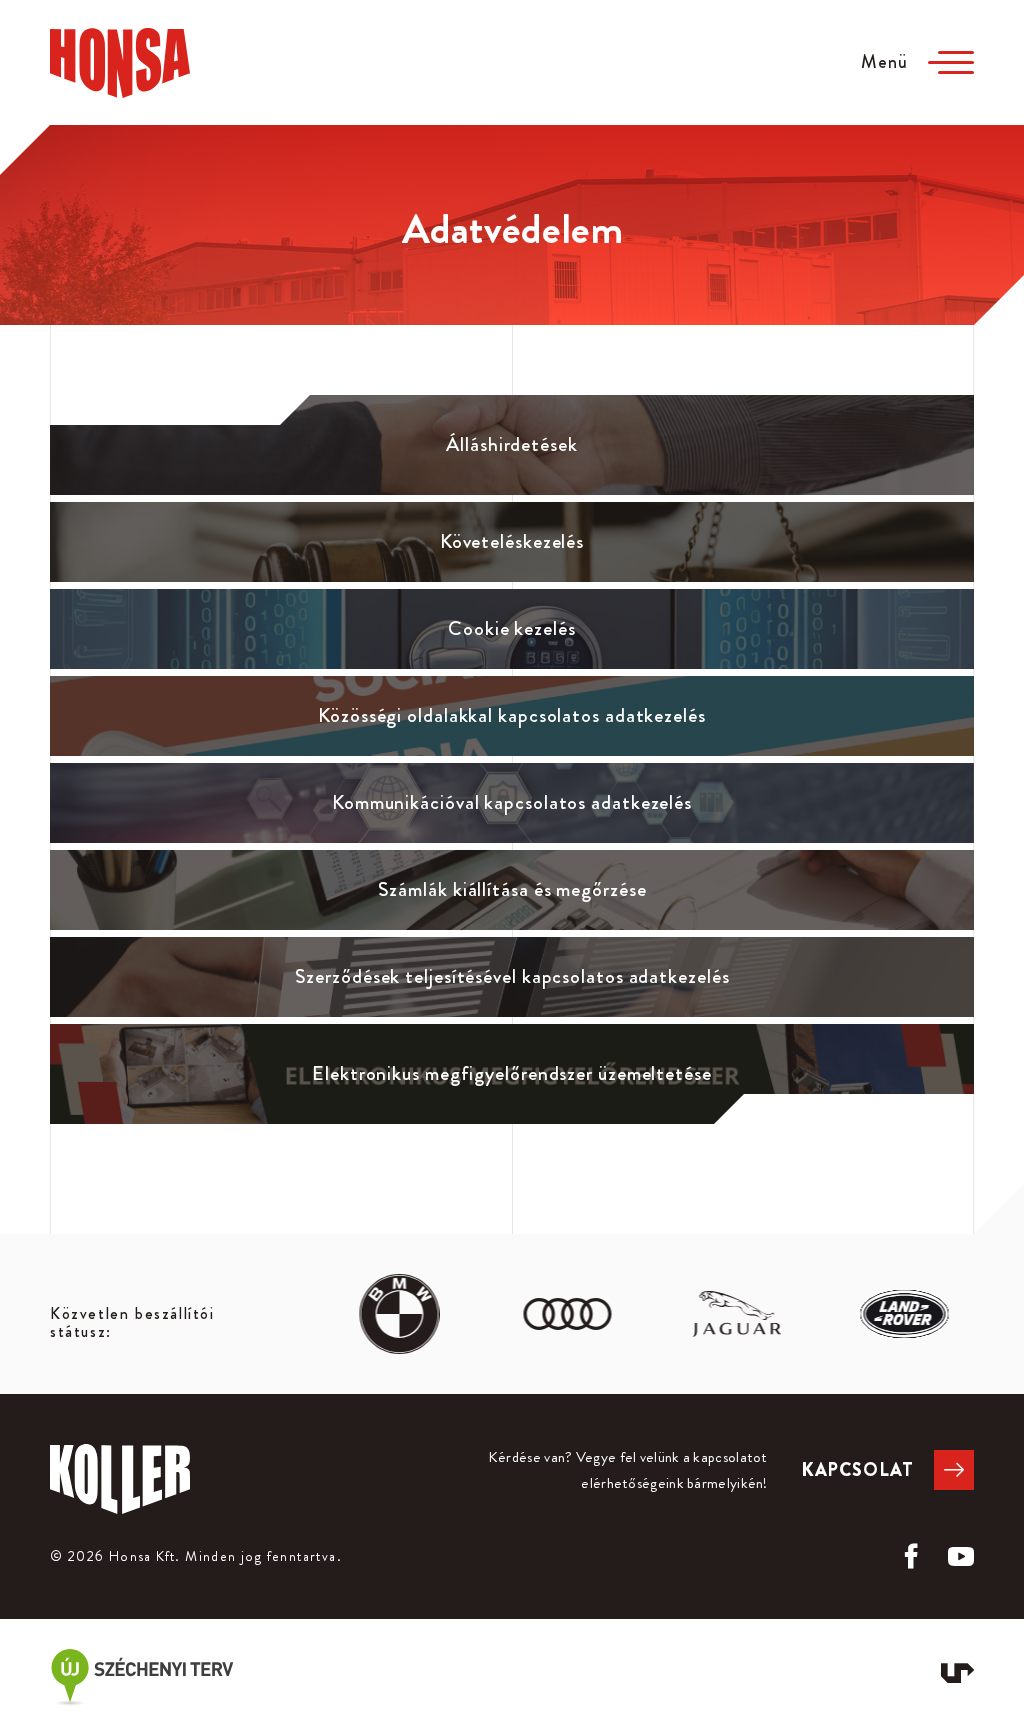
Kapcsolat (857, 1470)
